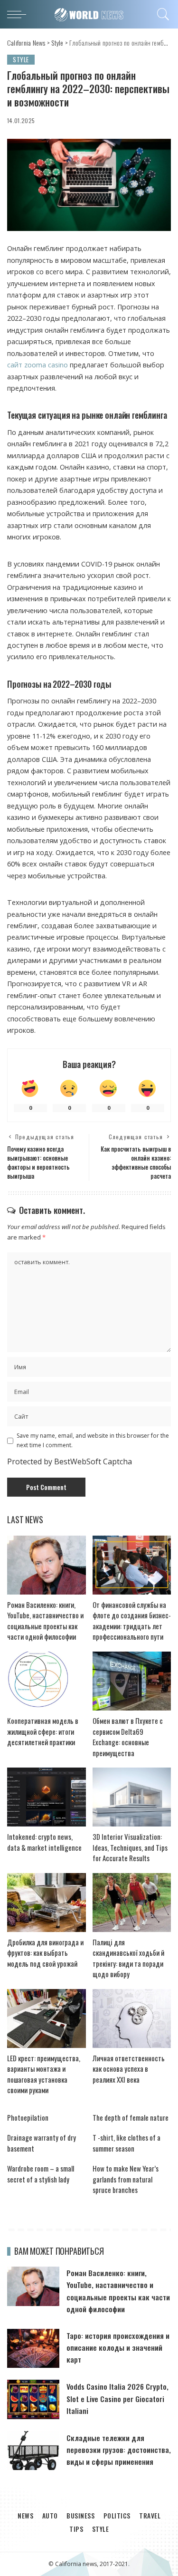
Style (21, 59)
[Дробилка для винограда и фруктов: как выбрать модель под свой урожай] (47, 1903)
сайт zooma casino (37, 365)
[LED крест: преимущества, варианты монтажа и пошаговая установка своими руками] (47, 2019)
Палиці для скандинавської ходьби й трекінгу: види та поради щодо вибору (128, 1958)
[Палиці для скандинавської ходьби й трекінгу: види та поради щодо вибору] (132, 1903)
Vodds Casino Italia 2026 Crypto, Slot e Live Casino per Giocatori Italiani (117, 2398)
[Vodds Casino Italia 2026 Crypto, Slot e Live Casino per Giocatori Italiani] (33, 2399)
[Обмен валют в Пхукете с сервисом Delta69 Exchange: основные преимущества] (132, 1681)
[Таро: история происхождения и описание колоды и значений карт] (33, 2349)
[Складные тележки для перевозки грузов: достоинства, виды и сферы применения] (33, 2451)
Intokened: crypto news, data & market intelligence (44, 1842)
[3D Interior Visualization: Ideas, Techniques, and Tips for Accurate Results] (132, 1797)
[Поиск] (162, 14)
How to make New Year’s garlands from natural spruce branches (126, 2179)
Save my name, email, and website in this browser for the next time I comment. (93, 1440)
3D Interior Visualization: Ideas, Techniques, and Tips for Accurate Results (130, 1847)
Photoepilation (28, 2117)
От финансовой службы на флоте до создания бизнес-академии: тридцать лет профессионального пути (132, 1621)
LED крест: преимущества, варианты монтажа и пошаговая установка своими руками (44, 2074)
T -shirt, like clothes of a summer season (126, 2143)
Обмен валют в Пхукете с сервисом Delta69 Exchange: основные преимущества (128, 1737)
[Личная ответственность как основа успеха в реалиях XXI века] (132, 2019)
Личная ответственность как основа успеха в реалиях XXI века (129, 2069)
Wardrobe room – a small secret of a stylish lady (41, 2174)
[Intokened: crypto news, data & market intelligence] (47, 1797)
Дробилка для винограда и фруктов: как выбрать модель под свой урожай (45, 1953)
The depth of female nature (131, 2117)
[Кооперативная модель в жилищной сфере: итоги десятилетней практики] (47, 1681)
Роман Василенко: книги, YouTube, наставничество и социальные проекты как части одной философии (45, 1621)
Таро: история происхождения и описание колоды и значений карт (118, 2347)
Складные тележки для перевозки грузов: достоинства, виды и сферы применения (119, 2450)
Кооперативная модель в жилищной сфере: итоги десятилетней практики (43, 1731)
